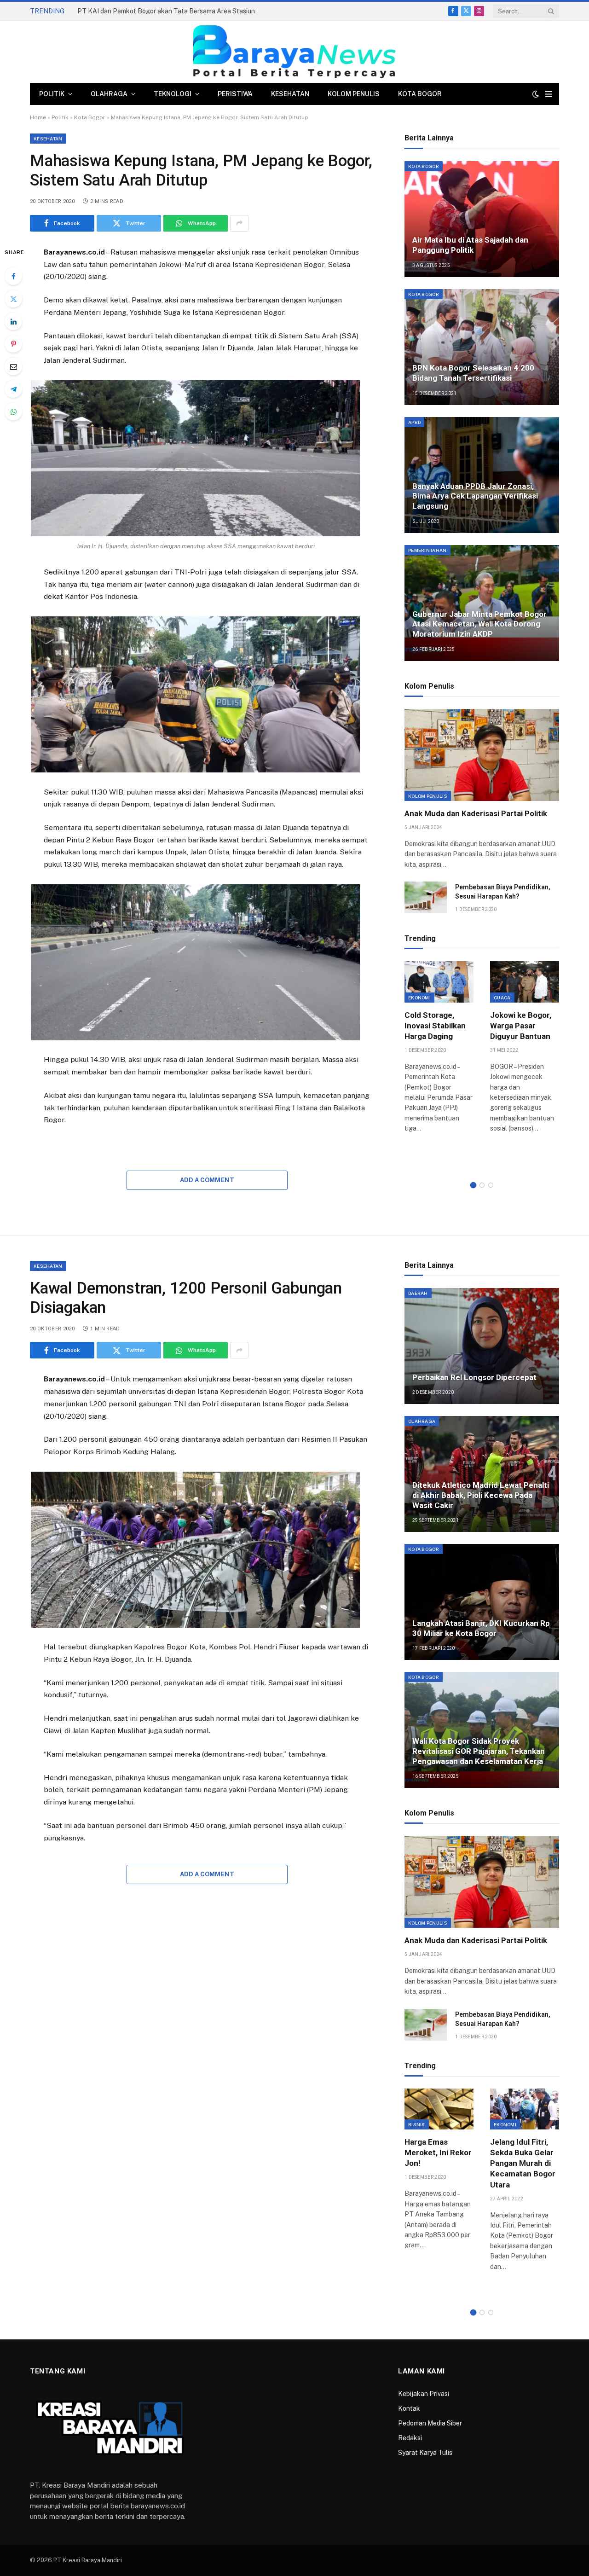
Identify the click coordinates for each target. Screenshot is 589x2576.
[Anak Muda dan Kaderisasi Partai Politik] (482, 755)
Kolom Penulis (354, 94)
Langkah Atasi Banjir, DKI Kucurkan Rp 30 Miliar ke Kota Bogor (481, 1628)
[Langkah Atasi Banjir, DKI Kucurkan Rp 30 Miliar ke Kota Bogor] (482, 1602)
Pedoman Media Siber (430, 2423)
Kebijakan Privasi (424, 2394)
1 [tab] (473, 1185)
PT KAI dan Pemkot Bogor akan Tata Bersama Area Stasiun (166, 11)
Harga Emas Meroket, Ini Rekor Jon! (438, 2152)
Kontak (409, 2408)
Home (38, 117)
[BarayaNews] (294, 52)
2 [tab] (482, 1185)
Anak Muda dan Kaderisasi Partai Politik (476, 813)
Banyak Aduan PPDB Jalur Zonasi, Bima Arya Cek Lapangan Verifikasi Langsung (475, 496)
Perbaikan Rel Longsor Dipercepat (474, 1377)
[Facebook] (13, 276)
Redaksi (410, 2438)
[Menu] (549, 94)
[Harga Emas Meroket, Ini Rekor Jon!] (439, 2109)
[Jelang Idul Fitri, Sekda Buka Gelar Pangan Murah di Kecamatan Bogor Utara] (525, 2109)
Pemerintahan (427, 550)
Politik (52, 94)
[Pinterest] (13, 344)
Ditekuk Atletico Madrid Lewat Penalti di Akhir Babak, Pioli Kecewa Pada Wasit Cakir (481, 1495)
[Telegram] (13, 389)
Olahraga (109, 94)
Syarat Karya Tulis (425, 2453)
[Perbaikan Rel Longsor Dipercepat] (482, 1346)
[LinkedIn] (13, 321)
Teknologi (173, 94)
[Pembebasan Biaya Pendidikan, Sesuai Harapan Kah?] (426, 897)
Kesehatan (290, 94)
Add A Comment (207, 1180)
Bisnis (417, 2124)
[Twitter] (13, 299)
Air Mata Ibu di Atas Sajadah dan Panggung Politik (470, 245)
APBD (414, 422)
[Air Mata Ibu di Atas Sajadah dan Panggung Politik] (482, 219)
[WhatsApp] (13, 412)
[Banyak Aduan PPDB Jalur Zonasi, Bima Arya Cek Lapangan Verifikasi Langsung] (482, 475)
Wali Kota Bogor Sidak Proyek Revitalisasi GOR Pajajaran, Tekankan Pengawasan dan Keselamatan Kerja (479, 1751)
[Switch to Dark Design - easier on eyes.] (536, 94)
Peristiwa (235, 94)
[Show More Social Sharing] (239, 223)
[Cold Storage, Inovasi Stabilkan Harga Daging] (439, 982)
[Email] (13, 366)
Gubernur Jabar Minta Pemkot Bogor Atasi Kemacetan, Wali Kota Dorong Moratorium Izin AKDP (479, 624)
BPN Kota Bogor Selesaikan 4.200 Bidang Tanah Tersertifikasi (473, 373)
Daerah (418, 1293)
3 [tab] (491, 1185)
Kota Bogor (420, 94)
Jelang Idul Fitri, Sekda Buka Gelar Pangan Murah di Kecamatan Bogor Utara (523, 2163)
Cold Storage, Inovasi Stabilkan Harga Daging (435, 1026)
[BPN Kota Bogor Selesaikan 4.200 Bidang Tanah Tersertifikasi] (482, 347)
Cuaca (502, 998)
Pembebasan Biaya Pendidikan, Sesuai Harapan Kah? (503, 892)
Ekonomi (419, 998)
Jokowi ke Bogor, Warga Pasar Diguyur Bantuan (521, 1026)
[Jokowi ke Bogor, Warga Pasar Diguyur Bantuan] (525, 982)
